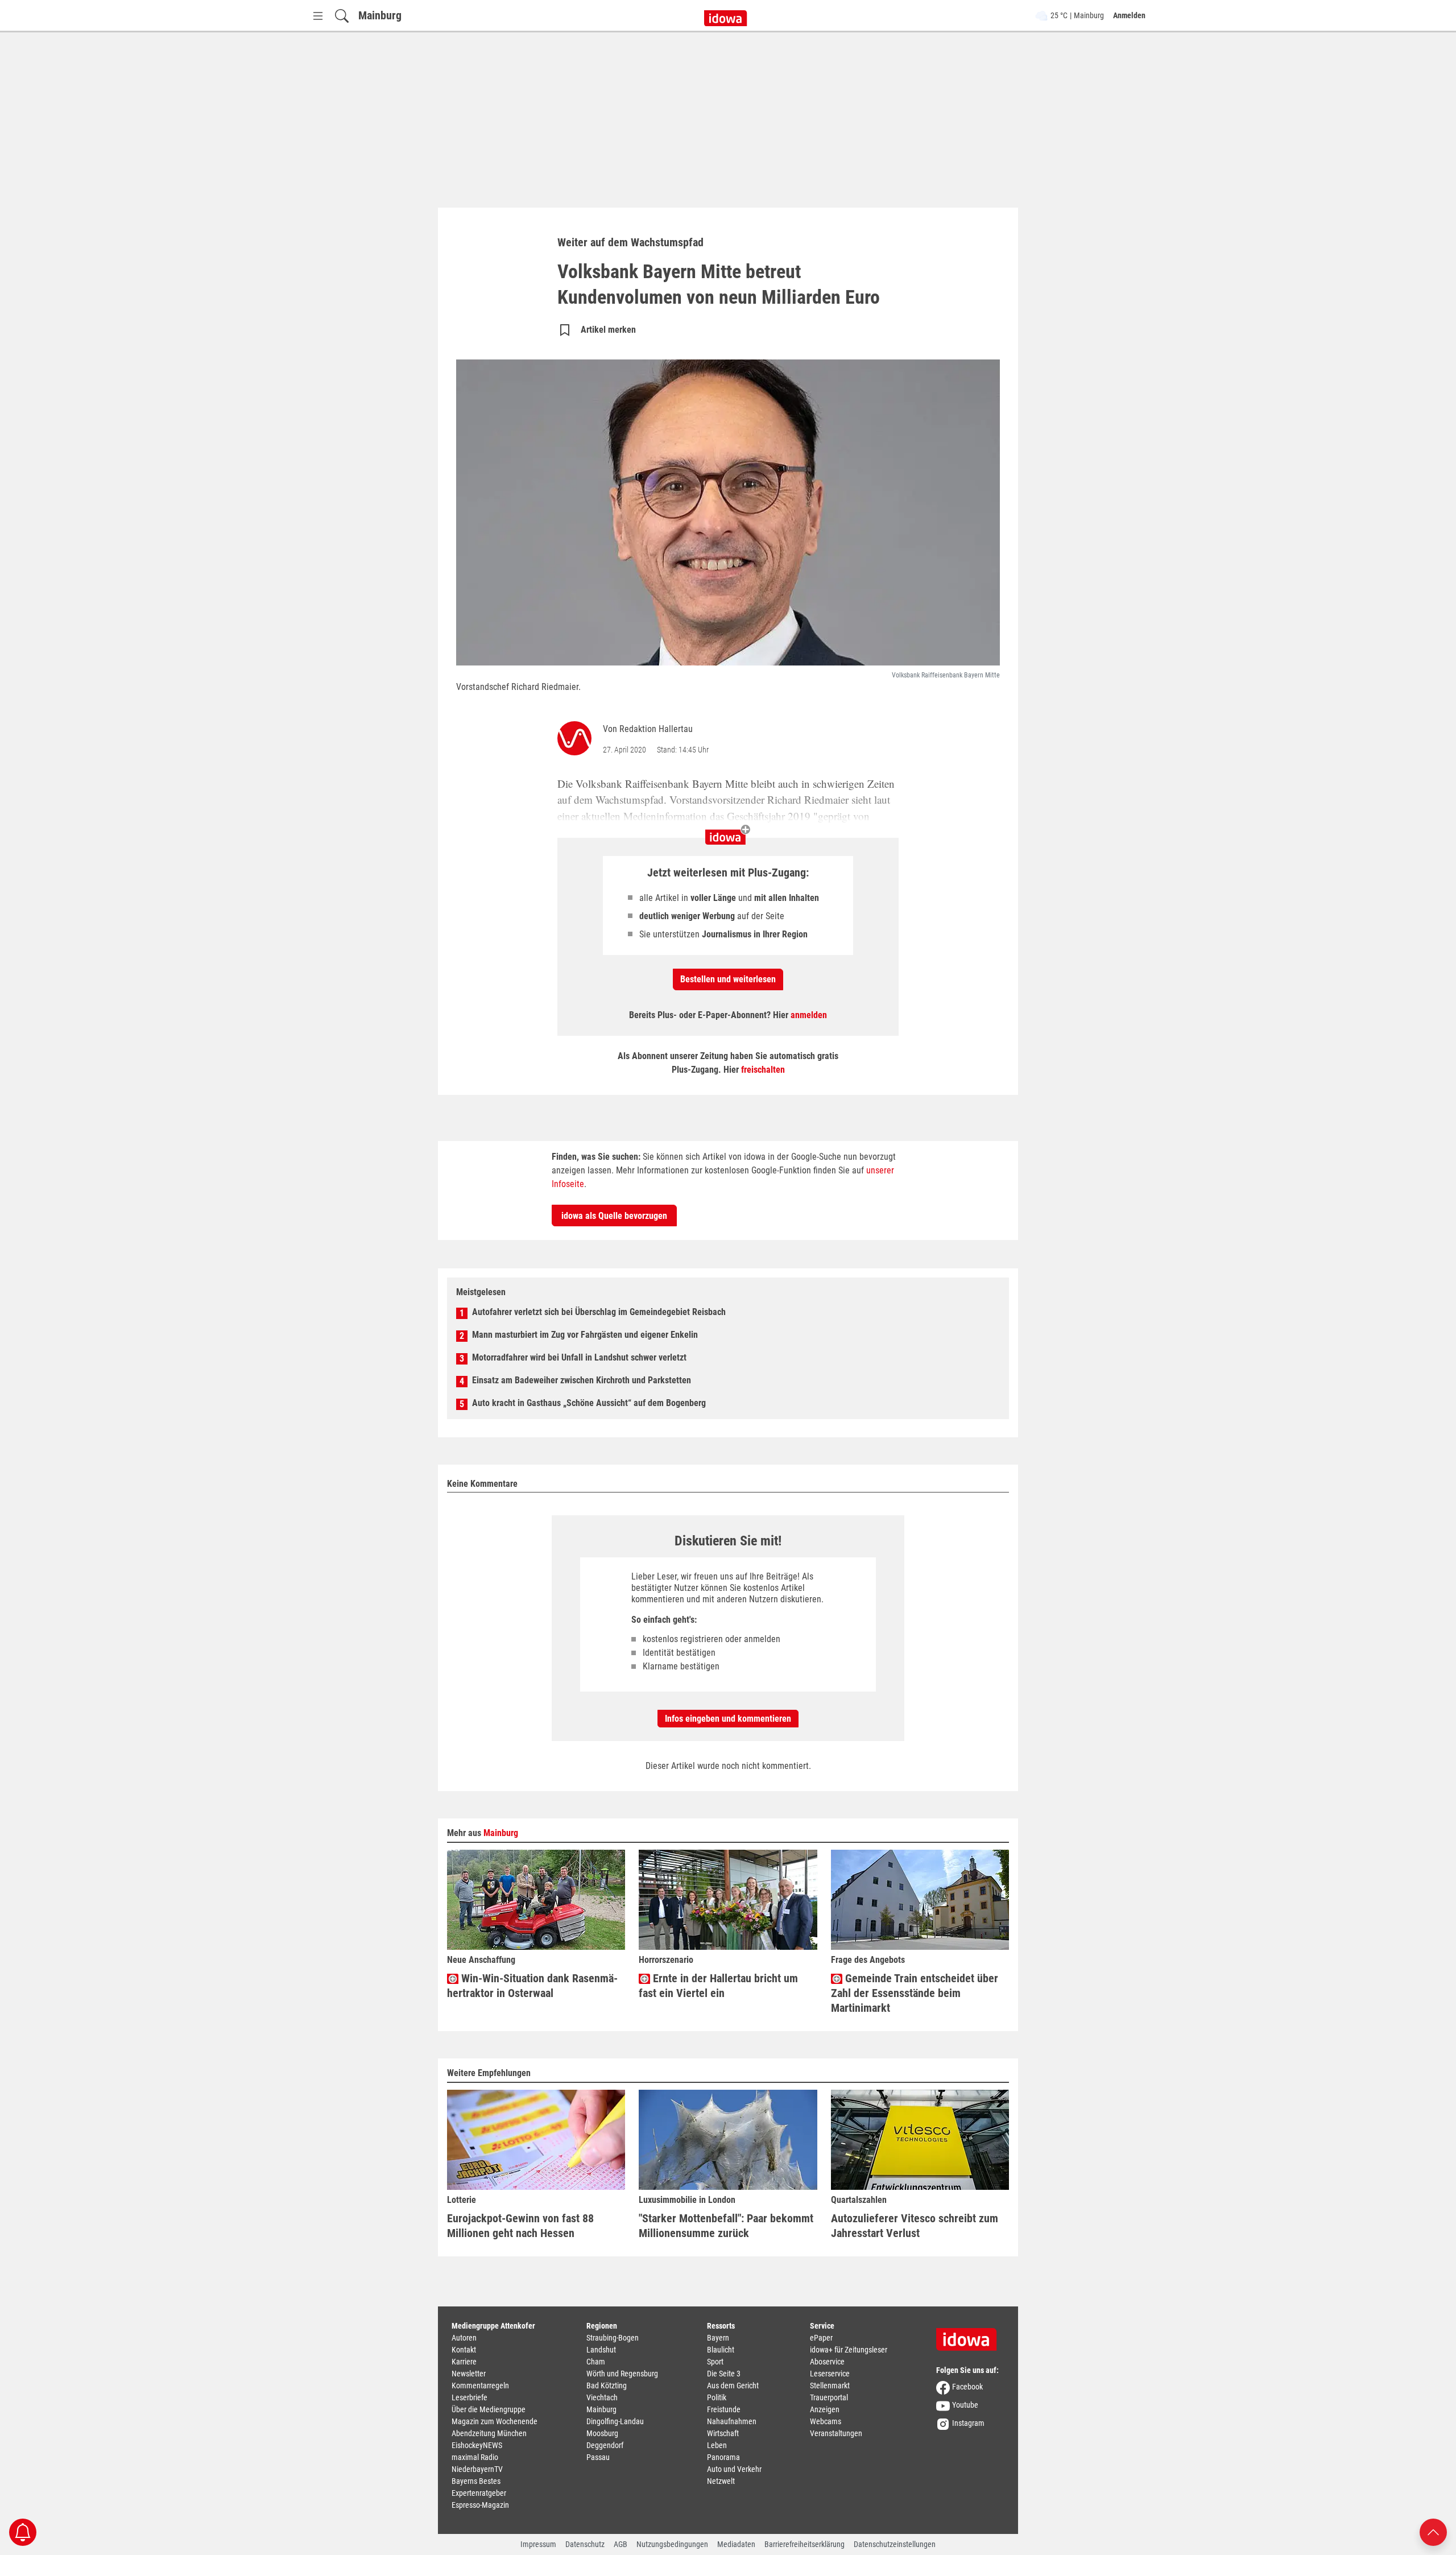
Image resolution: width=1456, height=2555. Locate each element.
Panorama (723, 2457)
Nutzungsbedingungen (672, 2544)
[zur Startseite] (970, 2335)
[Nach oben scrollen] (1433, 2531)
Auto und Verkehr (734, 2469)
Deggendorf (605, 2445)
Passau (598, 2457)
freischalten (763, 1070)
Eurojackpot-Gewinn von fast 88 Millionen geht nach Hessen (520, 2226)
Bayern (718, 2338)
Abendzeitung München (489, 2433)
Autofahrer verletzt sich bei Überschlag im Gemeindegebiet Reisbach (599, 1312)
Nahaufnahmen (732, 2421)
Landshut (601, 2350)
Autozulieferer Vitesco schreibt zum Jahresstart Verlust (915, 2226)
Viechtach (602, 2397)
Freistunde (724, 2409)
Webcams (826, 2421)
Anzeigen (825, 2409)
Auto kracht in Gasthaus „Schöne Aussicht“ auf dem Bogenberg (589, 1403)
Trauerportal (829, 2397)
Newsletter (469, 2374)
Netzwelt (721, 2481)
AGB (621, 2544)
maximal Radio (475, 2457)
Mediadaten (736, 2544)
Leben (717, 2445)
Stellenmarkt (830, 2386)
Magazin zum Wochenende (495, 2421)
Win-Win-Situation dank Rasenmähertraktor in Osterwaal (532, 1986)
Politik (717, 2397)
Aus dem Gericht (733, 2386)
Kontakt (464, 2350)
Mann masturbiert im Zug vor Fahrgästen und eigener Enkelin (585, 1335)
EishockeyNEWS (477, 2445)
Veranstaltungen (836, 2433)
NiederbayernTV (477, 2469)
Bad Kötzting (607, 2386)
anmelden (809, 1015)
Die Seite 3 (724, 2374)
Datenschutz (585, 2544)
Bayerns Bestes (476, 2481)
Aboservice (827, 2362)
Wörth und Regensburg (622, 2374)
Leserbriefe (470, 2397)
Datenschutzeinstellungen (895, 2544)
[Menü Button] (318, 16)
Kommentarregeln (480, 2386)
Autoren (464, 2338)
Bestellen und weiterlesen (728, 979)
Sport (715, 2362)
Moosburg (602, 2433)
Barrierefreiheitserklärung (804, 2544)
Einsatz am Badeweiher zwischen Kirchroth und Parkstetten (582, 1380)
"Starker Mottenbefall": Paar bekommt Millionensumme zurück (726, 2226)
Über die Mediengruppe (489, 2409)
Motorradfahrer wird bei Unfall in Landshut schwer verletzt (579, 1357)
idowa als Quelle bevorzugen (614, 1216)
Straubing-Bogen (613, 2338)
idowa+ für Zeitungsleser (849, 2350)
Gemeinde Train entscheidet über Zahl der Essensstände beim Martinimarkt (915, 1993)
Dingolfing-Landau (615, 2421)
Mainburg (380, 15)
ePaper (821, 2338)
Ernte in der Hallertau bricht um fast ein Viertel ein (718, 1986)
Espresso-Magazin (480, 2505)
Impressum (538, 2544)
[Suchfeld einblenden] (342, 16)
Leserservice (830, 2374)
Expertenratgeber (479, 2493)
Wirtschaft (723, 2433)
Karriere (464, 2362)
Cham (596, 2362)
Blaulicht (721, 2350)
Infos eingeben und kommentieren (728, 1719)
